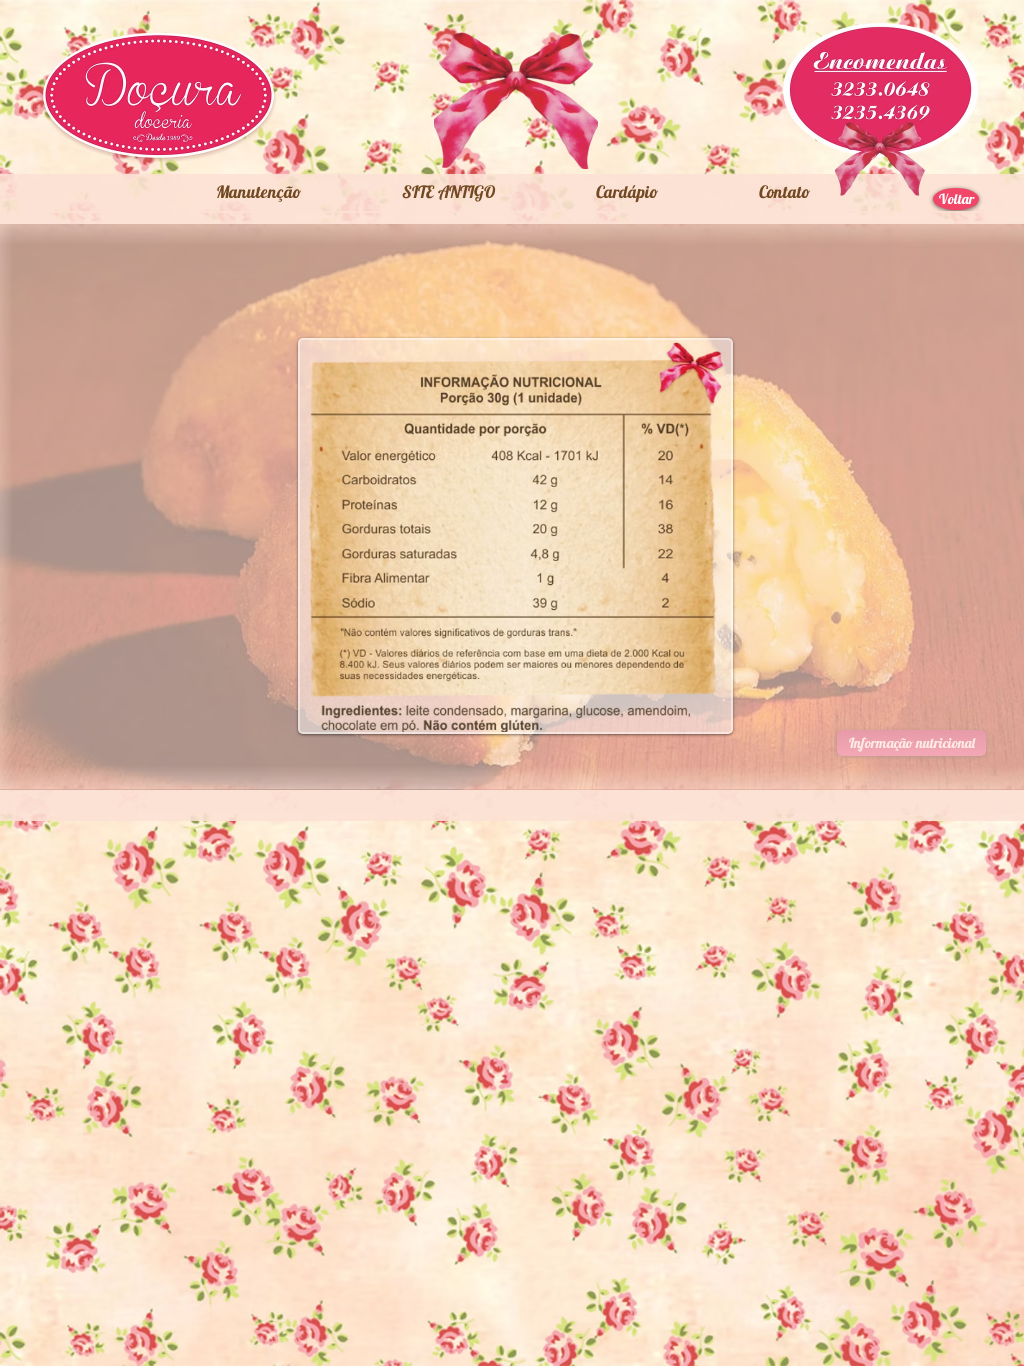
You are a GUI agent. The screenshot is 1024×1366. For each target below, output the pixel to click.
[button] (448, 192)
